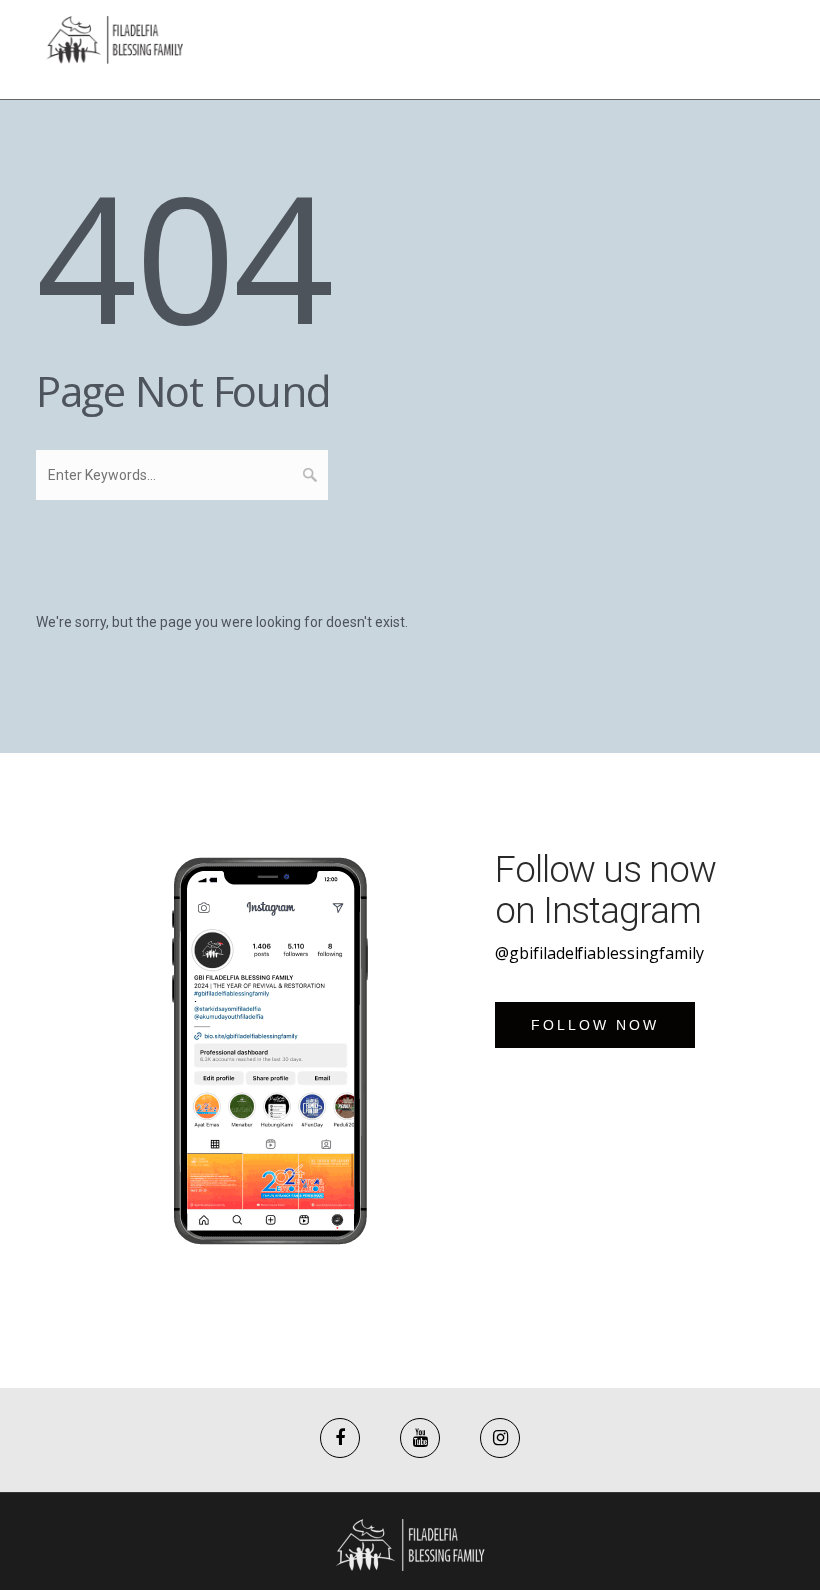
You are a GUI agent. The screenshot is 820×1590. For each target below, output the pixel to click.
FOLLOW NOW (595, 1025)
